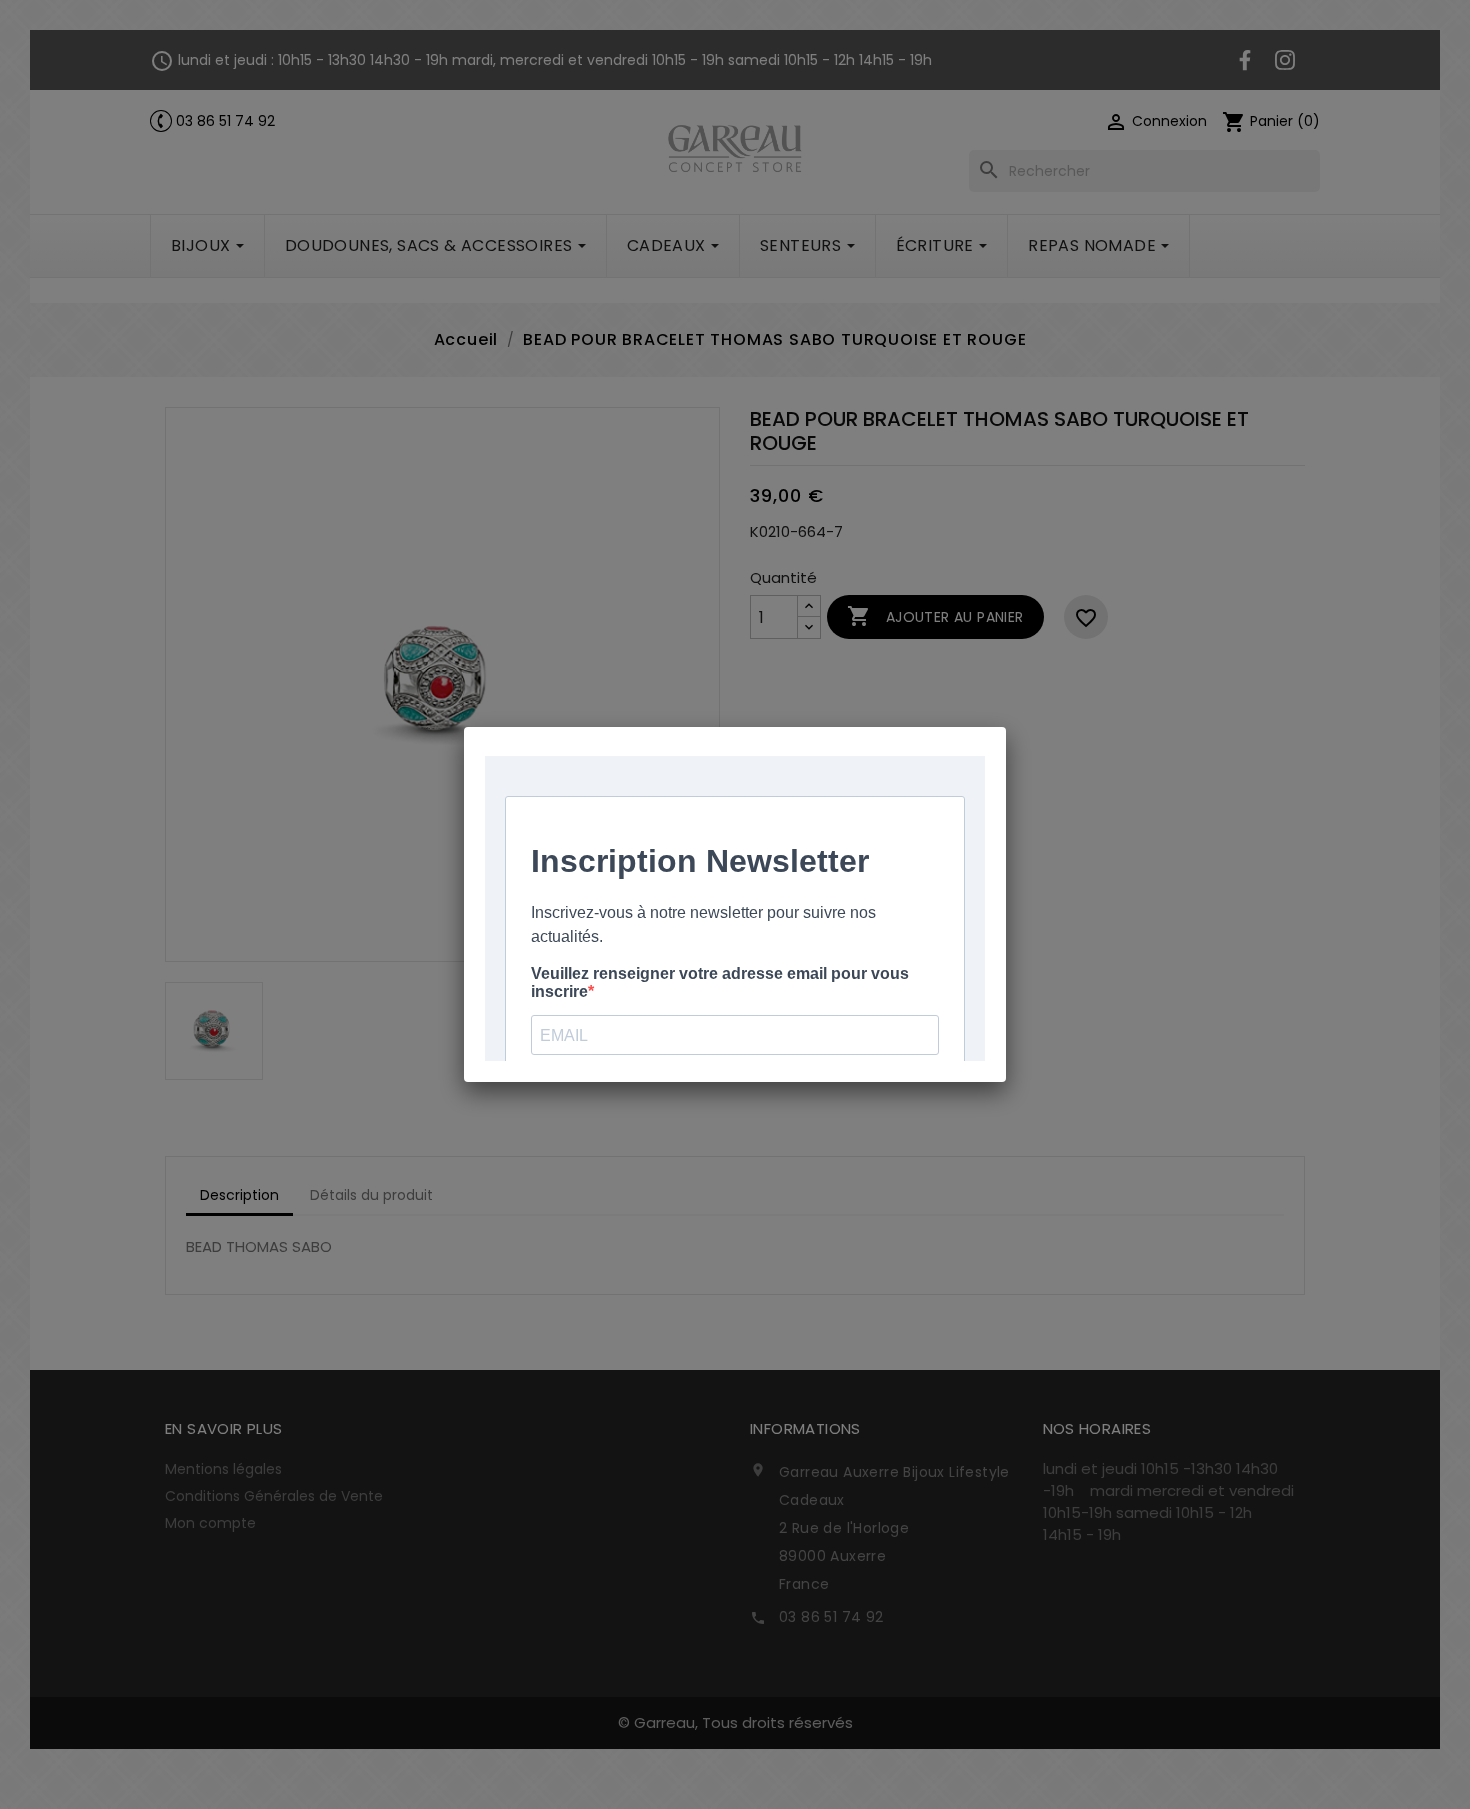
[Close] (1006, 727)
